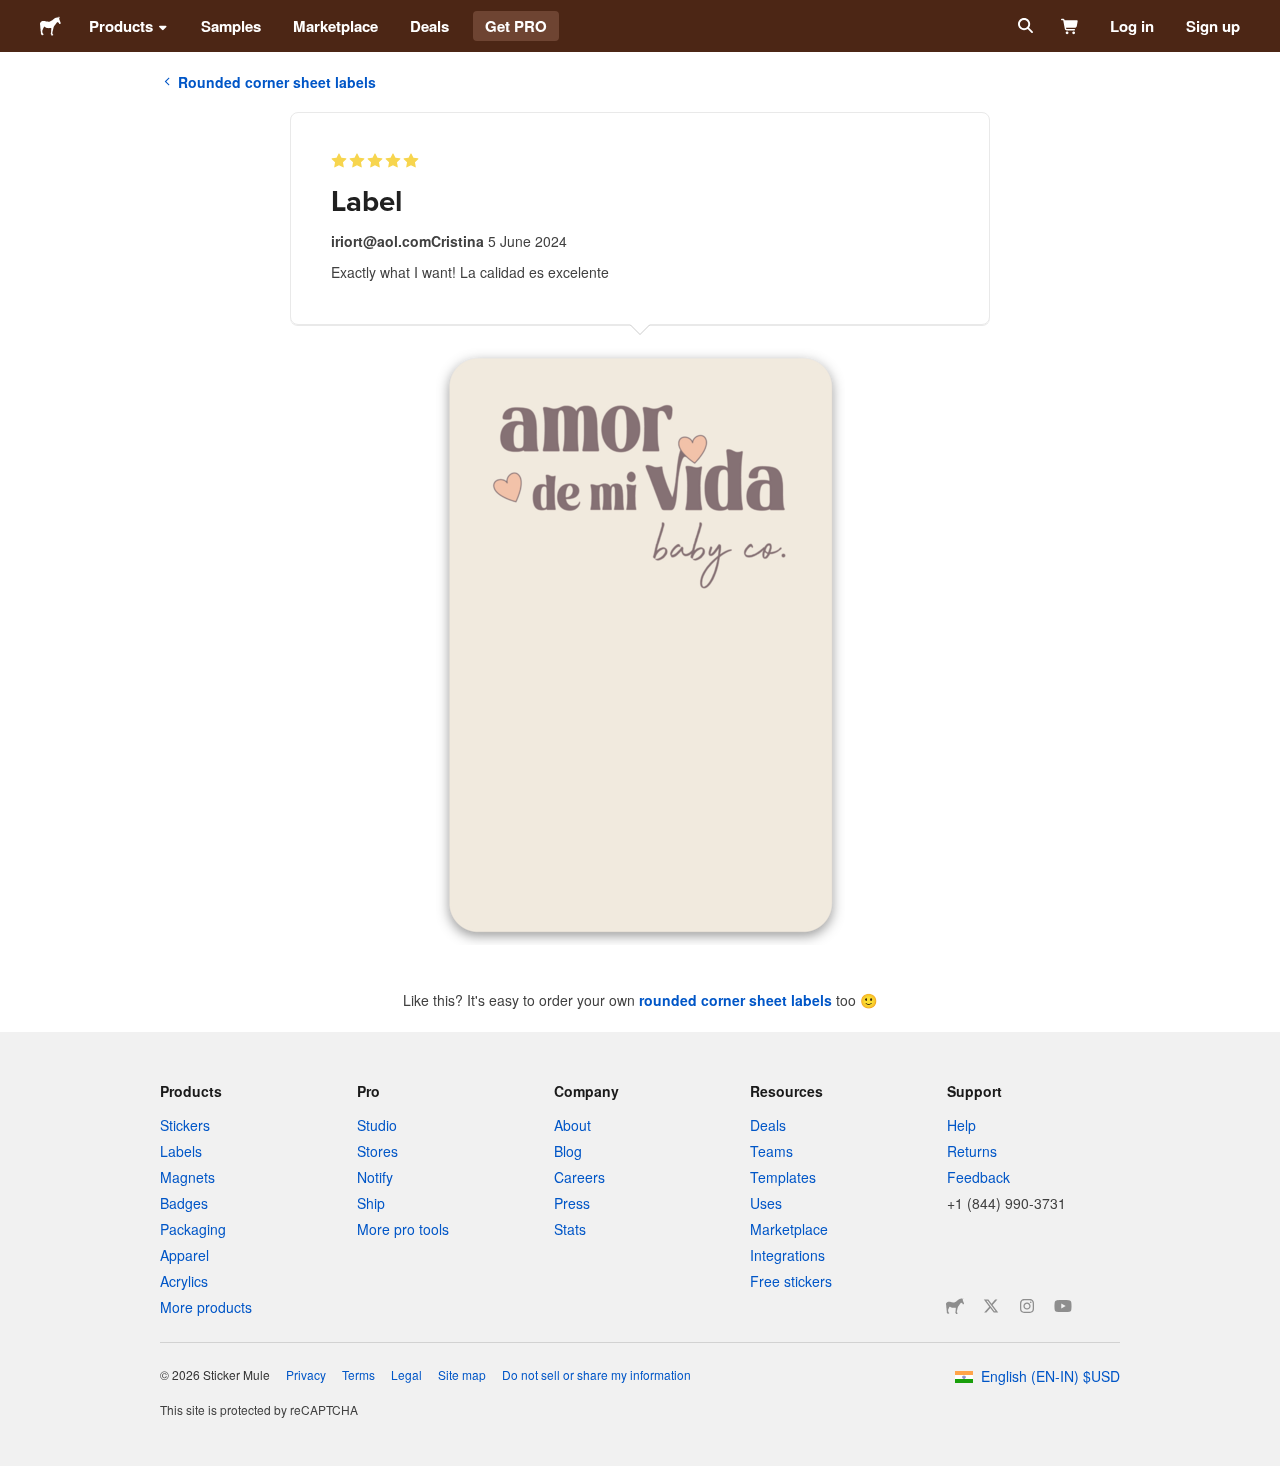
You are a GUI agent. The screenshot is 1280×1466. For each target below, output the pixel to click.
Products (121, 26)
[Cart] (1070, 26)
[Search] (1023, 26)
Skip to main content (15, 15)
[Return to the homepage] (50, 26)
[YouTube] (1063, 1306)
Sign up (1213, 26)
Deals (429, 26)
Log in (1132, 26)
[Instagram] (1027, 1306)
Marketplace (335, 26)
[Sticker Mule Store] (955, 1306)
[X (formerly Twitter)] (991, 1306)
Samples (231, 26)
